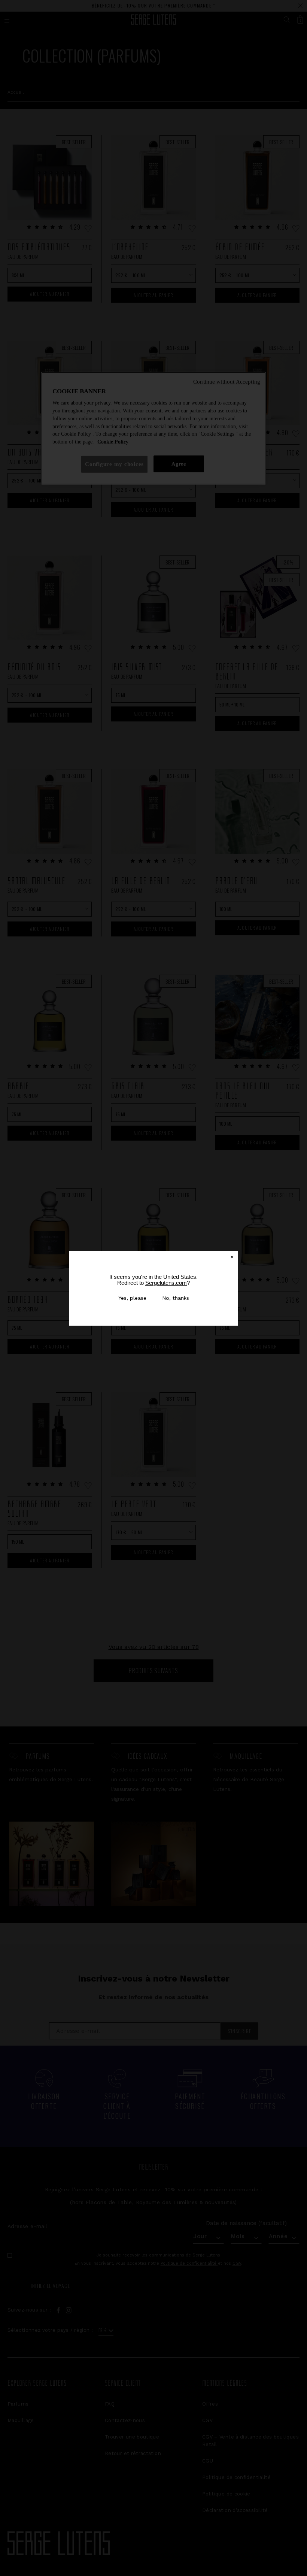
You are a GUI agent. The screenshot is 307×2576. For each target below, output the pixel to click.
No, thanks (176, 1298)
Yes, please (132, 1298)
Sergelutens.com (166, 1283)
